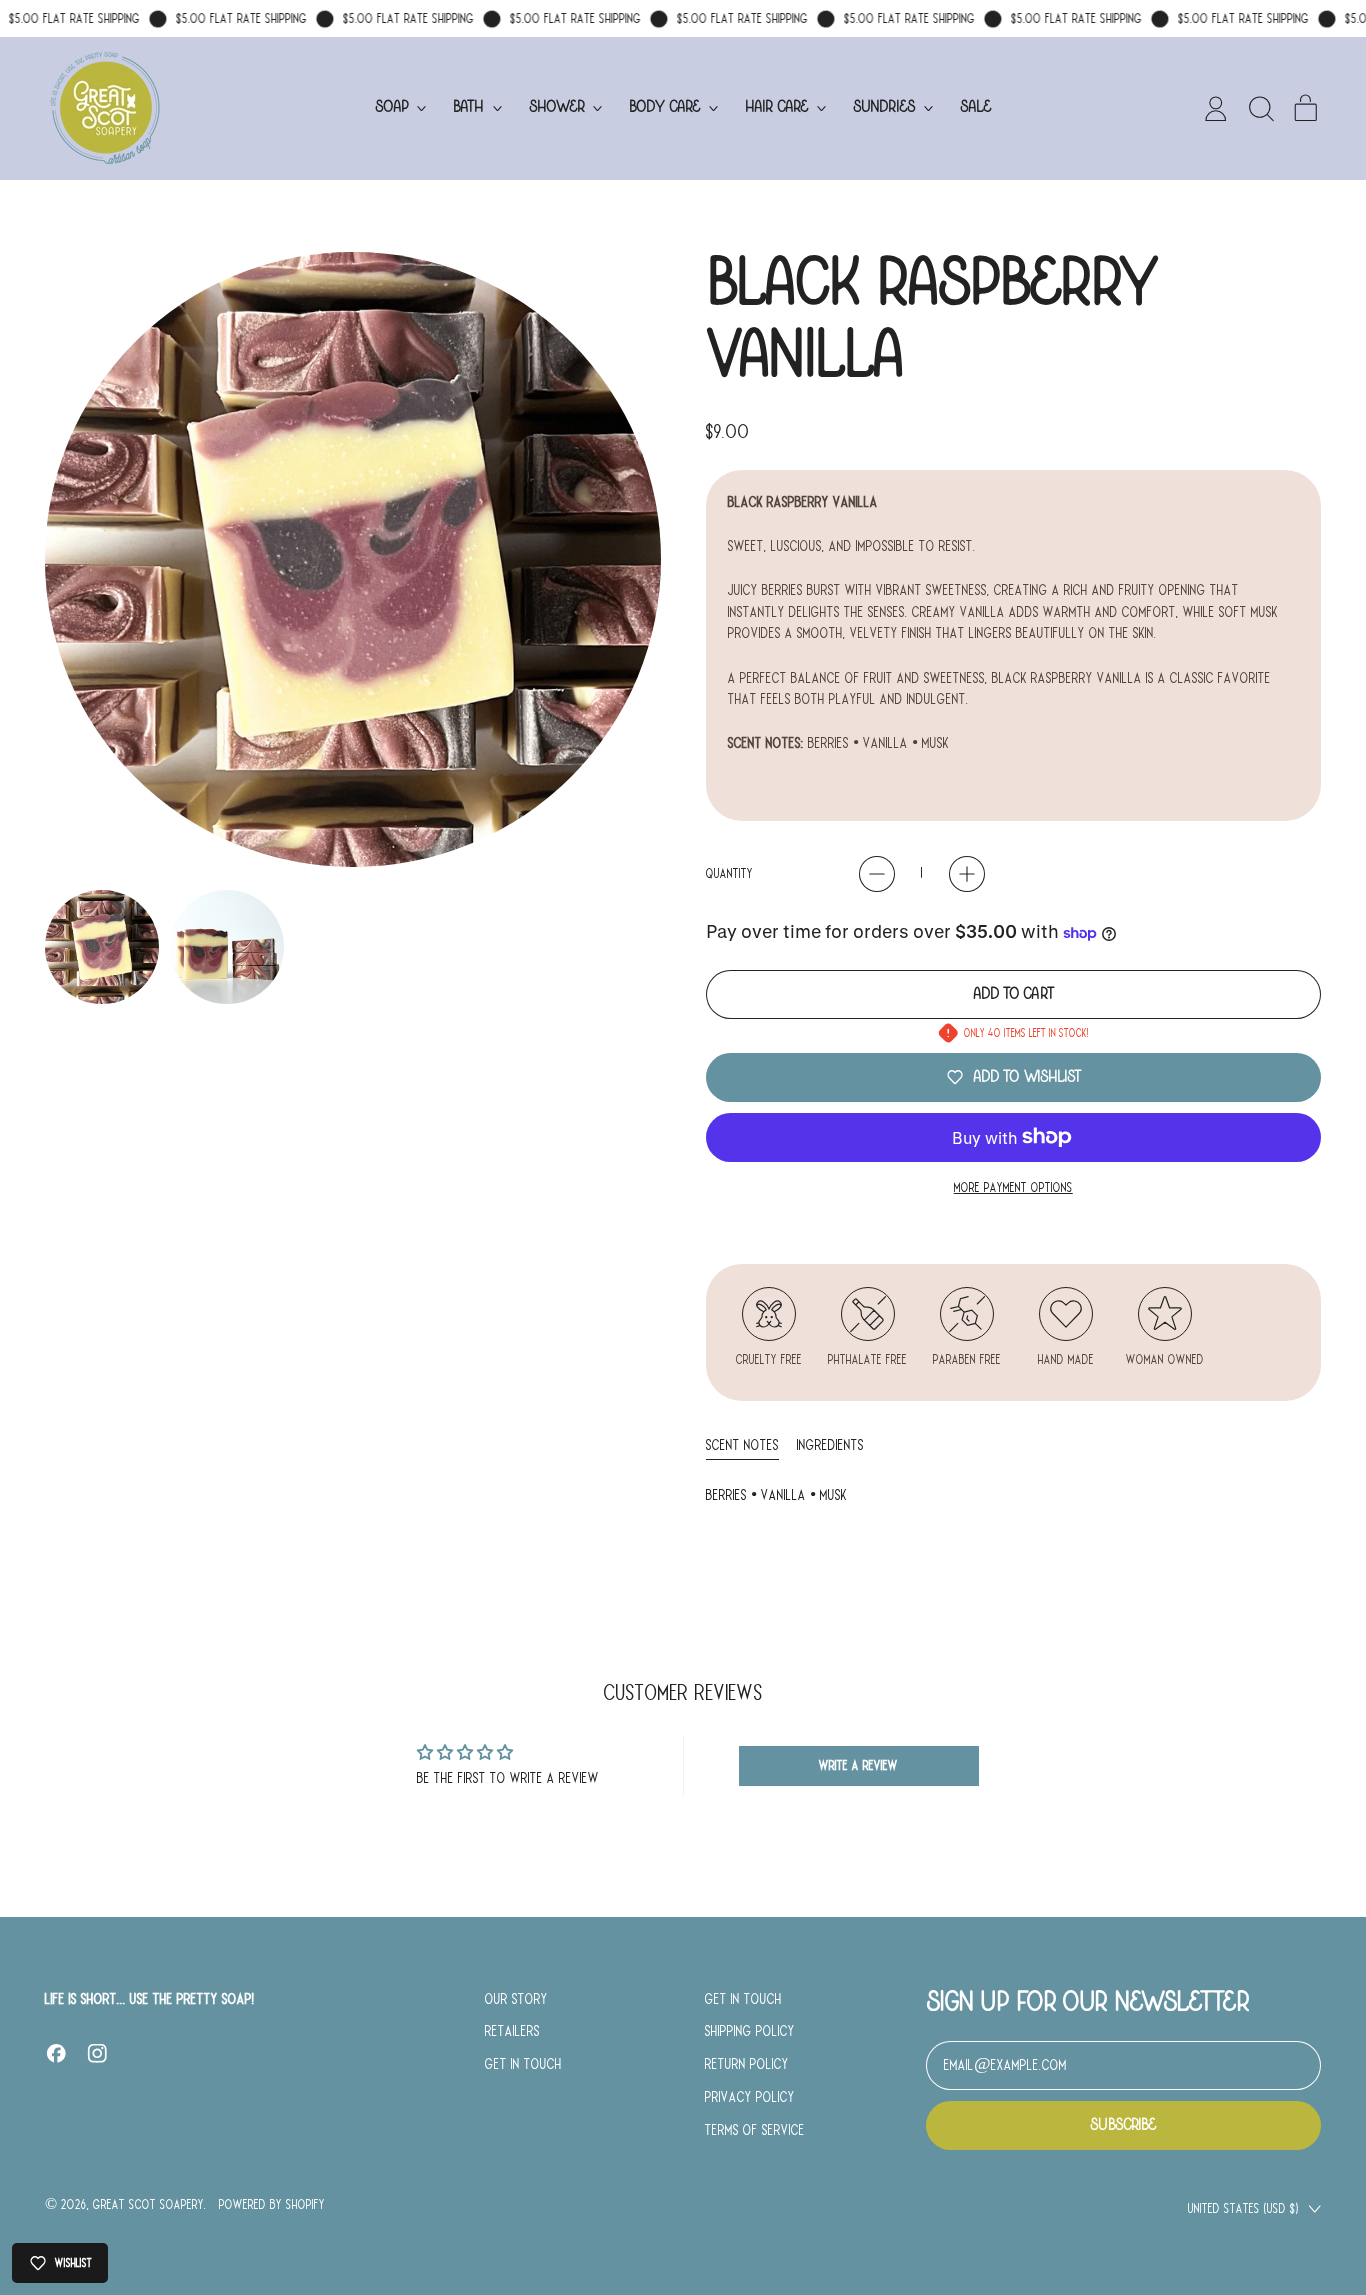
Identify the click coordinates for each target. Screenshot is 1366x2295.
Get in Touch (523, 2064)
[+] (967, 874)
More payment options (1013, 1187)
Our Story (516, 1999)
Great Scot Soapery (148, 2204)
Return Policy (747, 2064)
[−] (877, 874)
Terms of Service (755, 2130)
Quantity (729, 873)
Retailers (512, 2031)
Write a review (858, 1765)
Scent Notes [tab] (742, 1445)
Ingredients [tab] (830, 1445)
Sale (975, 107)
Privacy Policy (750, 2097)
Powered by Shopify (272, 2204)
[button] (1261, 109)
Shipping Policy (750, 2031)
